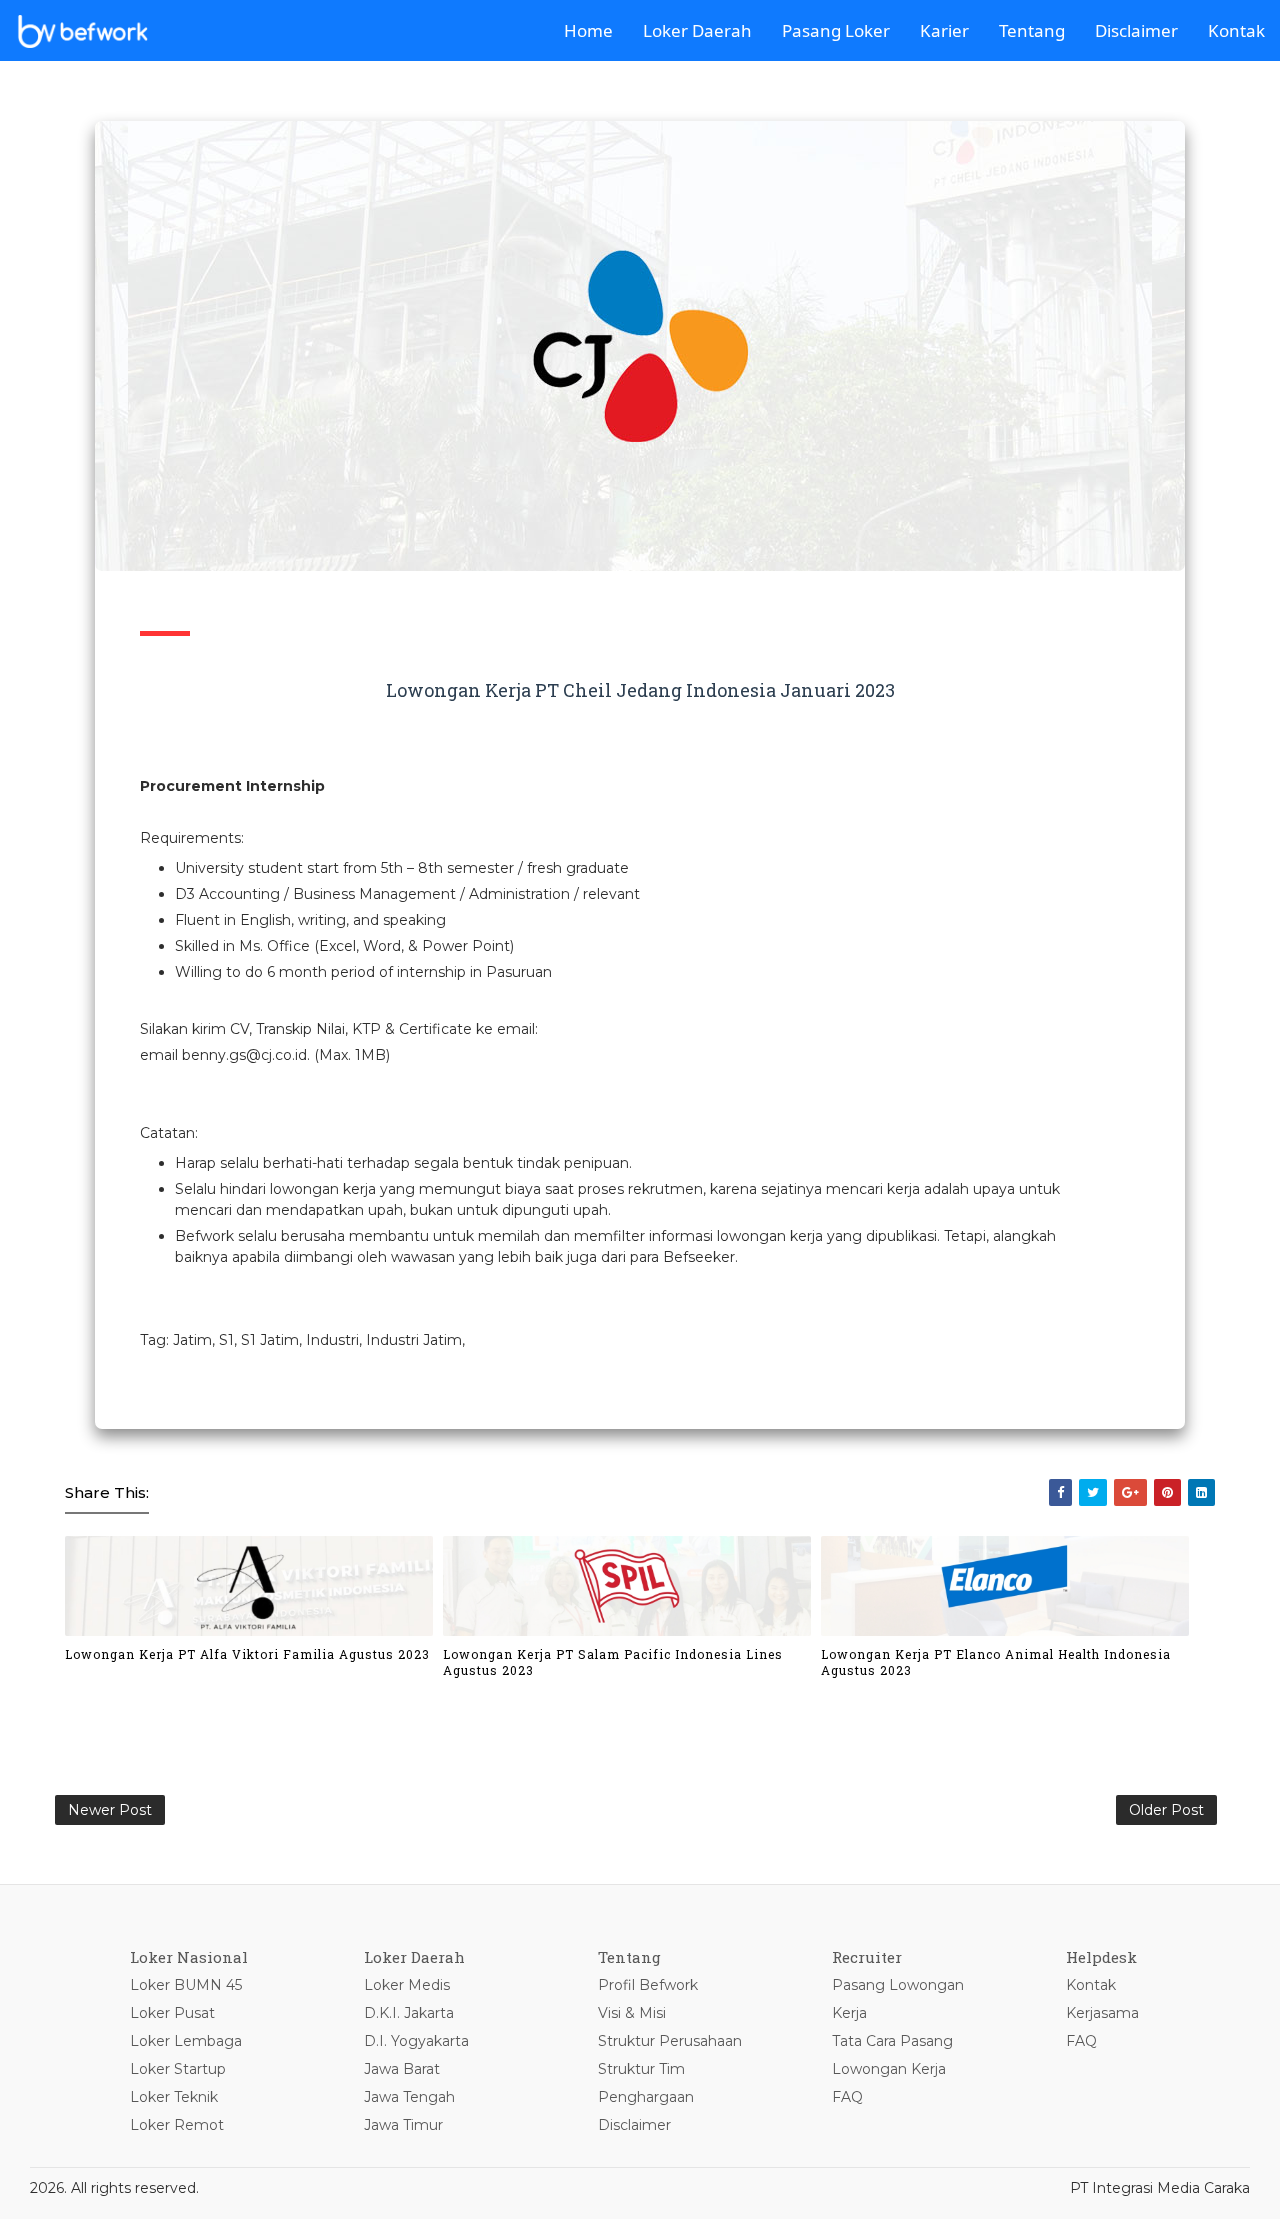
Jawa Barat (402, 2069)
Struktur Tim (641, 2069)
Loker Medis (407, 1985)
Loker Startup (178, 2069)
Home (588, 30)
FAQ (847, 2097)
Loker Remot (177, 2125)
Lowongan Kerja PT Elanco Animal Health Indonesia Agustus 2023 (996, 1662)
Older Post (1166, 1810)
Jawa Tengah (409, 2097)
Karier (944, 30)
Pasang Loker (836, 30)
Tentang (1032, 30)
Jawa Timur (403, 2125)
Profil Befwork (648, 1985)
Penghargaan (646, 2097)
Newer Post (110, 1810)
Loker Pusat (172, 2013)
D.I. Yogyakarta (416, 2041)
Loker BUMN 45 (186, 1985)
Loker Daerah (697, 30)
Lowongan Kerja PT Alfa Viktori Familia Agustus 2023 (247, 1654)
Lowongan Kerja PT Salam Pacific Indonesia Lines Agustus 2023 (613, 1662)
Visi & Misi (632, 2013)
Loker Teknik (174, 2097)
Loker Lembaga (186, 2041)
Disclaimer (1136, 30)
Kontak (1236, 30)
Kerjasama (1102, 2013)
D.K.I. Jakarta (409, 2013)
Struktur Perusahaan (670, 2041)
